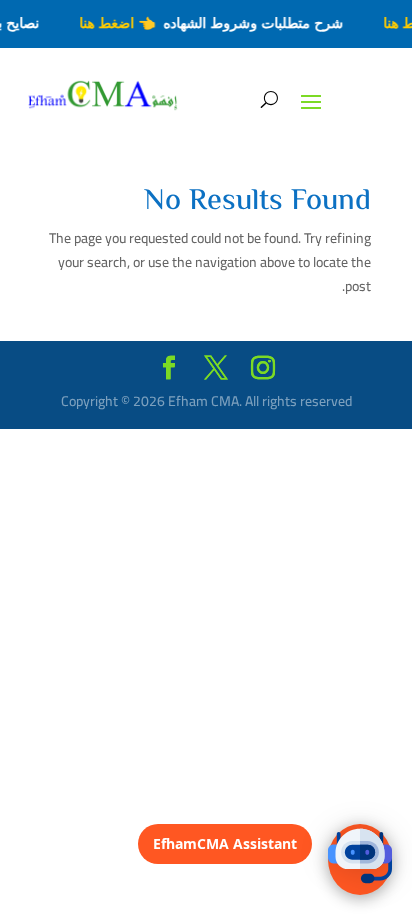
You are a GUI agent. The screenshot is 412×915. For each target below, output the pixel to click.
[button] (360, 859)
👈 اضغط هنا (120, 23)
